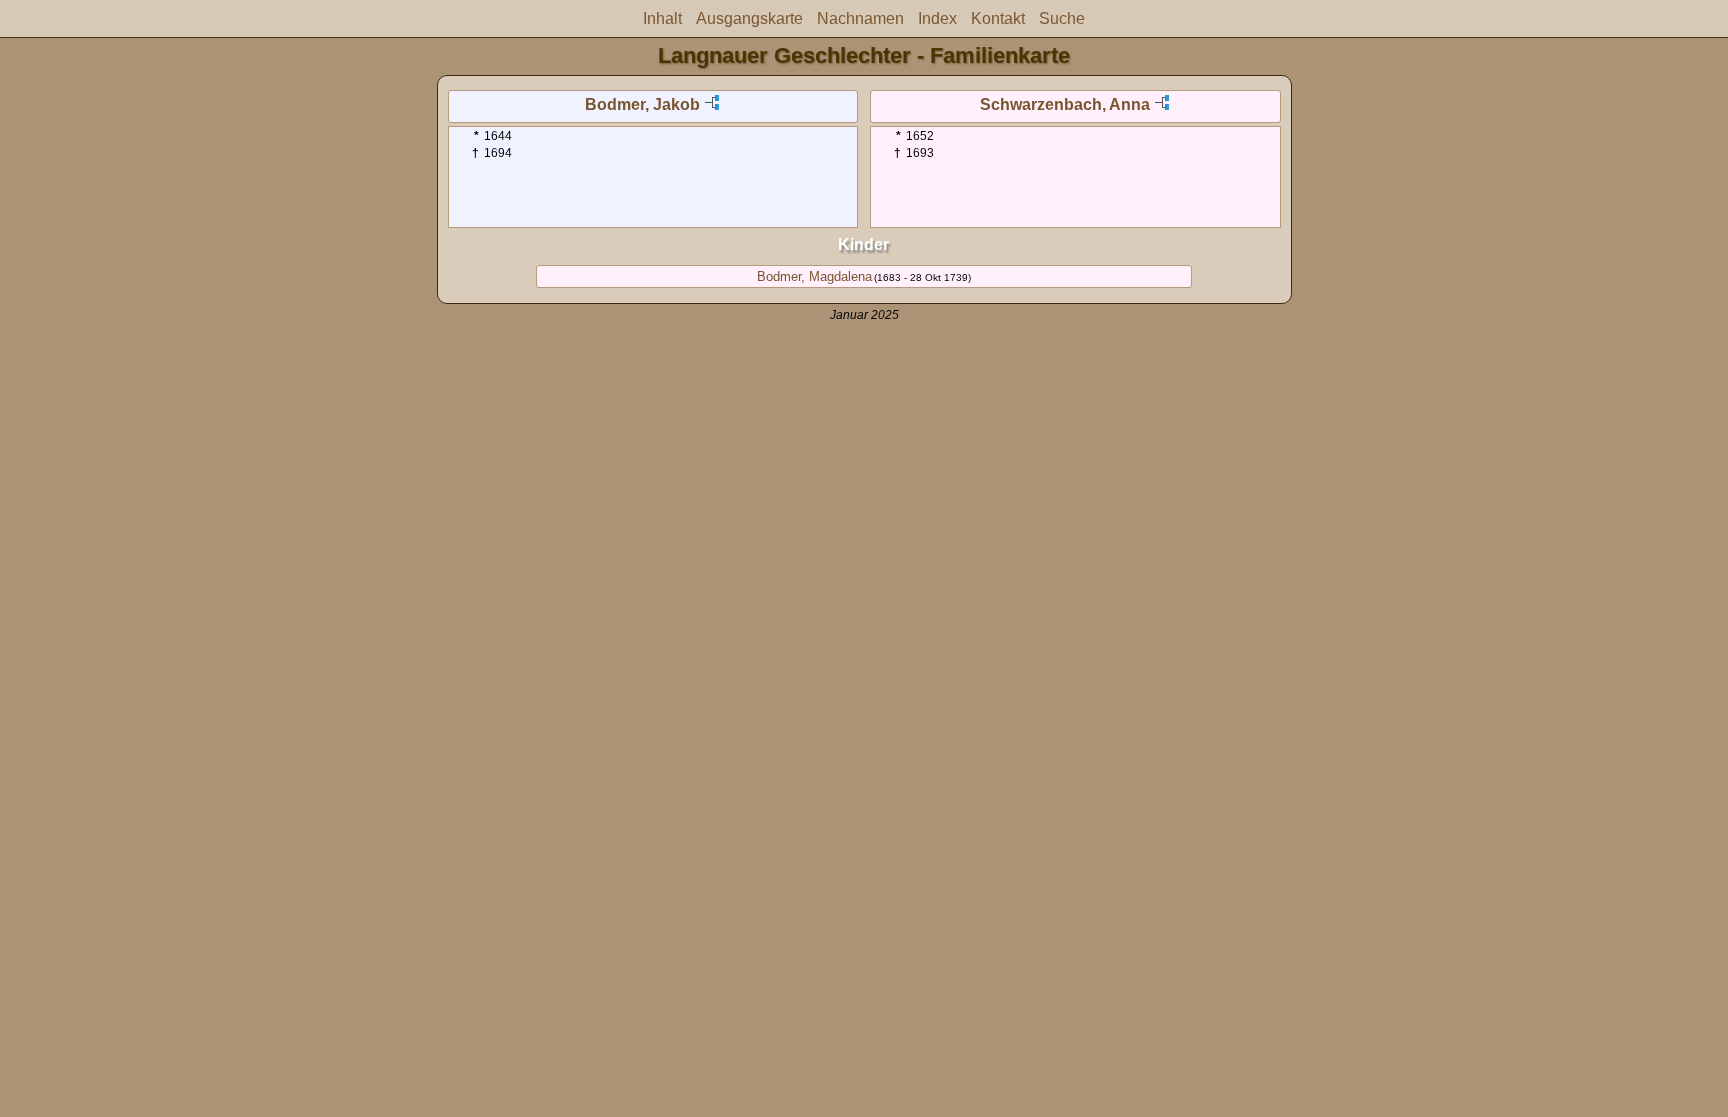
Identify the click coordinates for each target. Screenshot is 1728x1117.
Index (937, 18)
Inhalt (662, 18)
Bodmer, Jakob (642, 104)
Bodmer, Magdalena (814, 276)
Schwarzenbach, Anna (1065, 104)
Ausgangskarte (749, 18)
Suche (1062, 18)
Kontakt (998, 18)
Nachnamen (860, 18)
